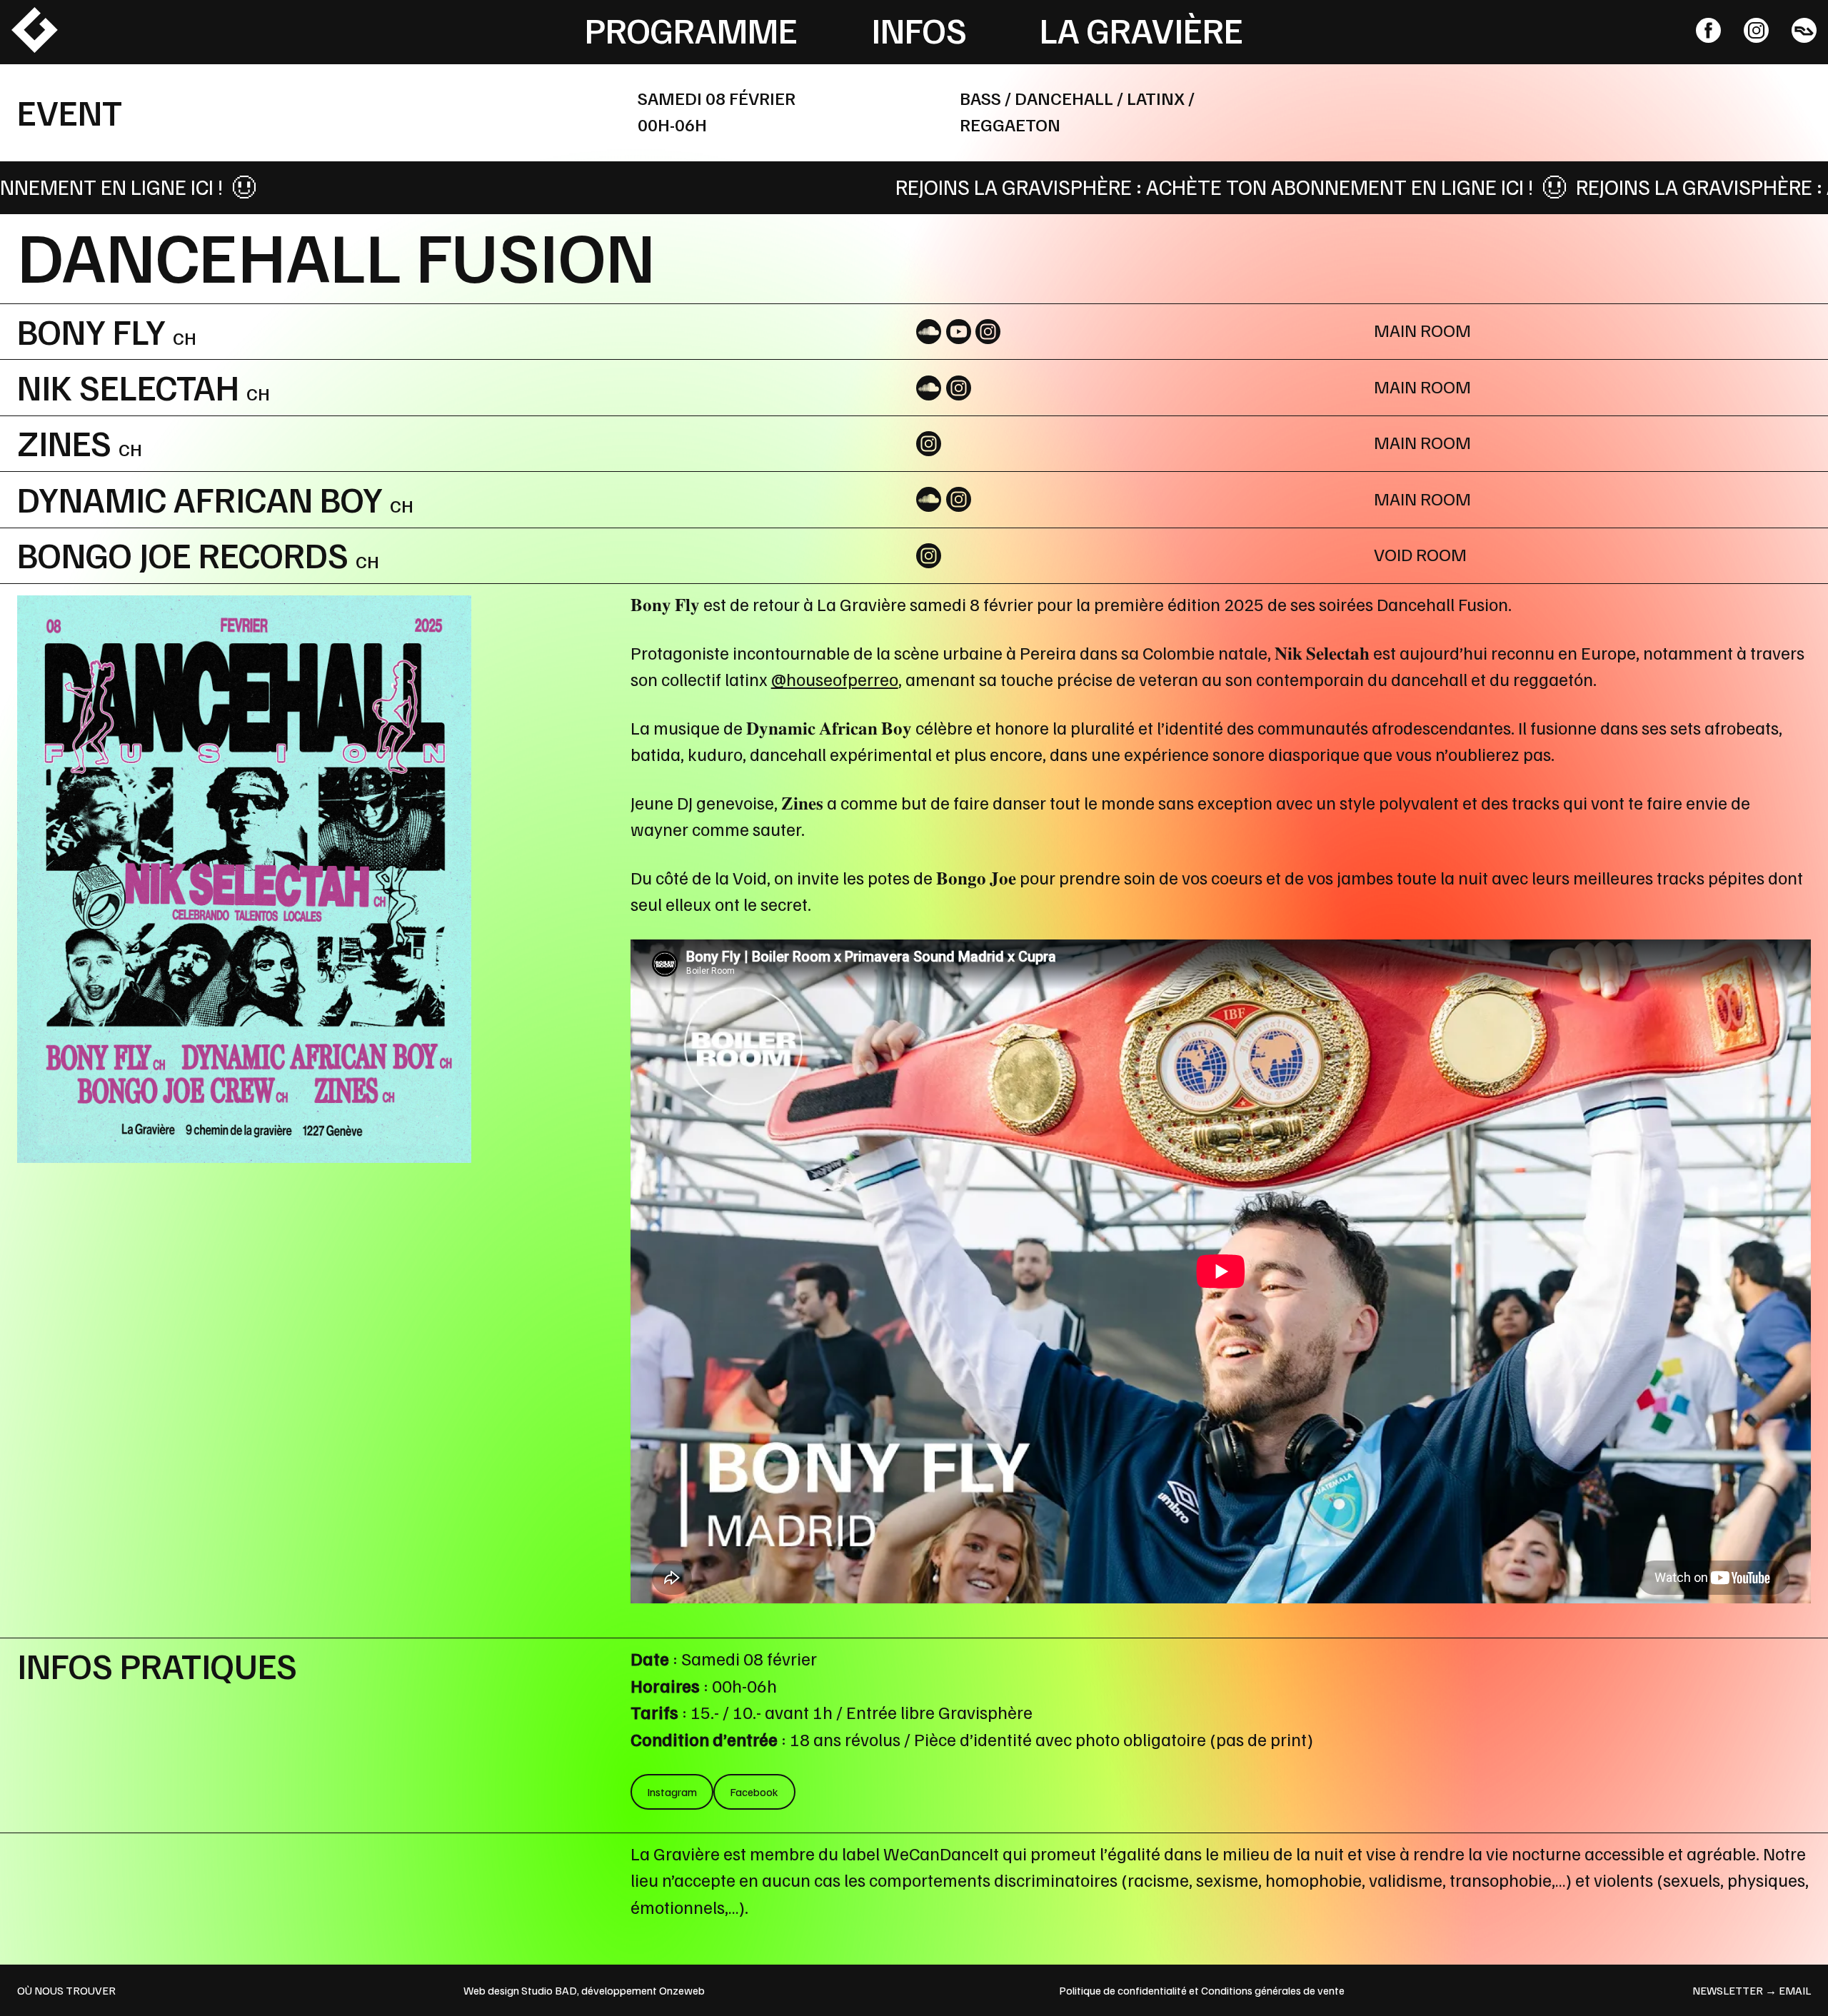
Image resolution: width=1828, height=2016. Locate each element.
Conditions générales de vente (1273, 1990)
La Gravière (1141, 29)
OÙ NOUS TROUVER (66, 1990)
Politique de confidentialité (1123, 1990)
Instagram (672, 1792)
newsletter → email (1752, 1990)
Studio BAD (549, 1990)
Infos (919, 29)
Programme (691, 29)
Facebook (754, 1792)
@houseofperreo (835, 679)
